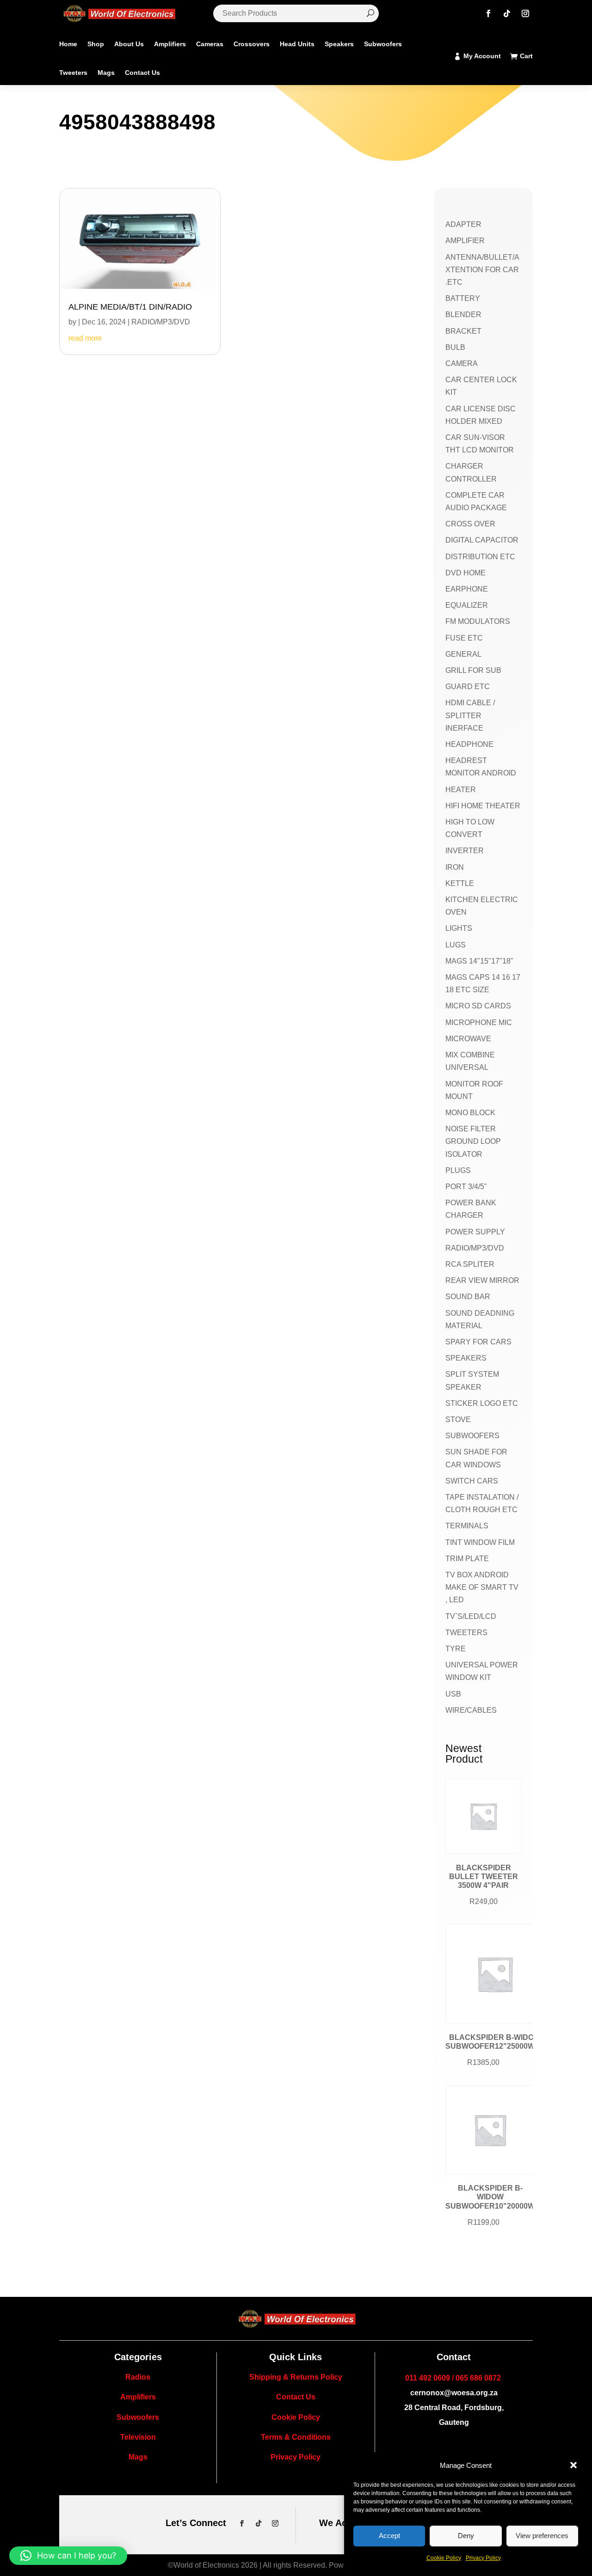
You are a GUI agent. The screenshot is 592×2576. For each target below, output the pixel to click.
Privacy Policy (483, 2558)
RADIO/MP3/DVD (161, 322)
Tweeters (73, 73)
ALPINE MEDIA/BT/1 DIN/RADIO (130, 307)
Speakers (339, 44)
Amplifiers (170, 44)
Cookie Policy (444, 2558)
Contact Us (142, 73)
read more (85, 338)
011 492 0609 (428, 2378)
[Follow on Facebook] (488, 13)
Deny (466, 2536)
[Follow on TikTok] (507, 13)
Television (138, 2437)
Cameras (210, 44)
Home (68, 44)
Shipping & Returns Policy (296, 2377)
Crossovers (252, 44)
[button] (573, 2465)
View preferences (542, 2536)
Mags (106, 73)
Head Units (297, 44)
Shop (96, 44)
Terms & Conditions (296, 2437)
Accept (389, 2536)
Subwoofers (383, 44)
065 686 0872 (478, 2378)
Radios (138, 2377)
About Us (129, 44)
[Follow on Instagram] (525, 13)
